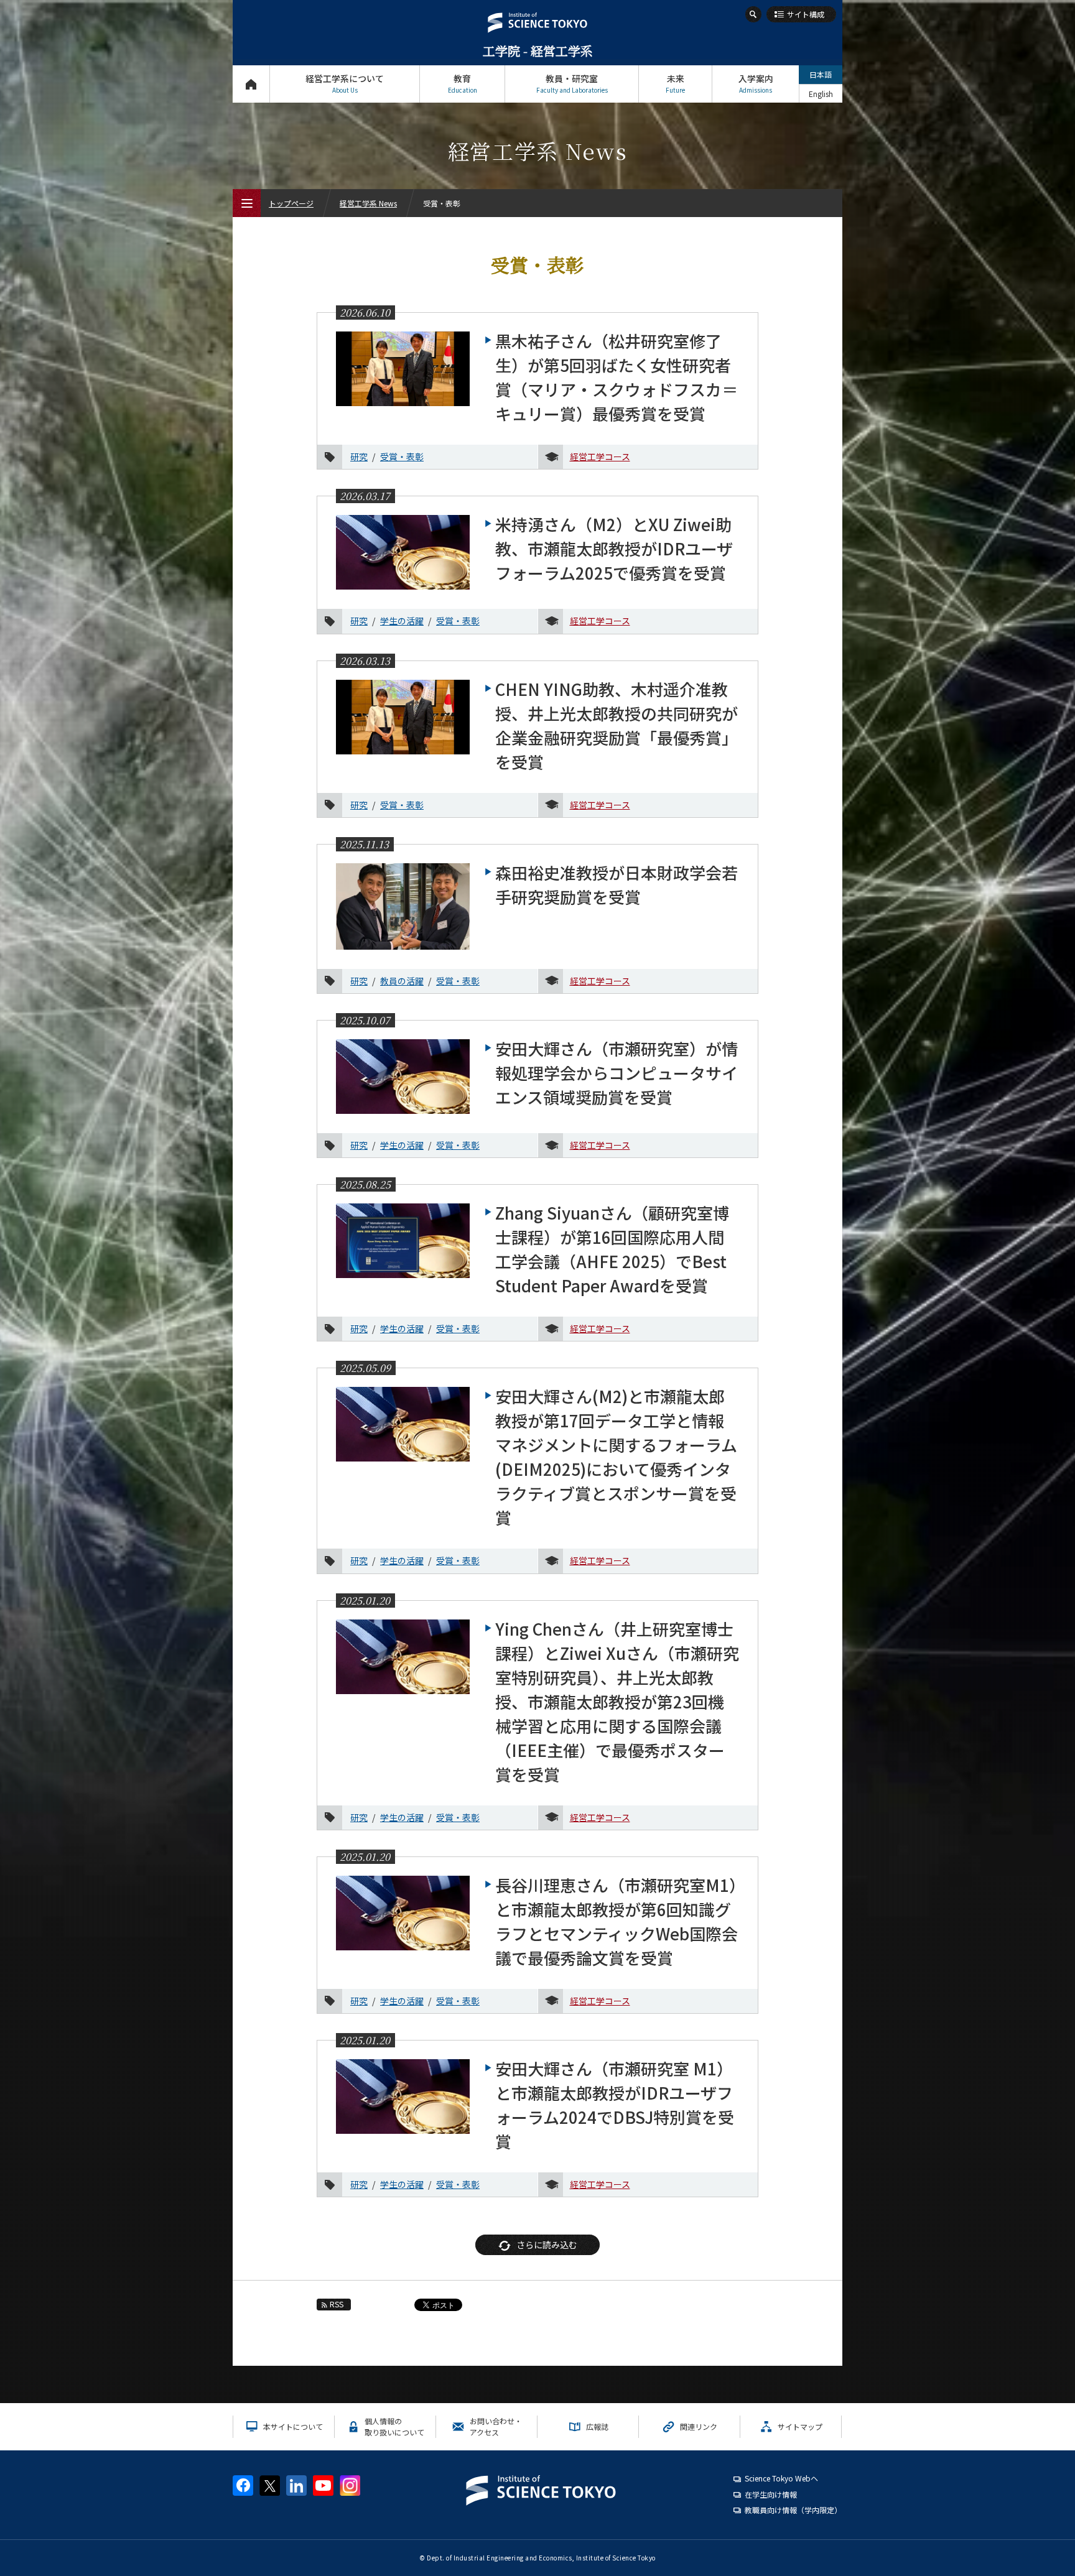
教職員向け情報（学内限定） (793, 2510)
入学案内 (756, 83)
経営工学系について (345, 83)
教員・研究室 (572, 83)
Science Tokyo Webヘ (781, 2478)
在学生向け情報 (771, 2494)
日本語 (821, 74)
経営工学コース (600, 456)
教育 (463, 83)
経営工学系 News (368, 203)
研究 (359, 456)
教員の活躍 (402, 981)
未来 (675, 83)
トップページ (251, 84)
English (821, 94)
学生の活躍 (402, 621)
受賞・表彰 (402, 456)
